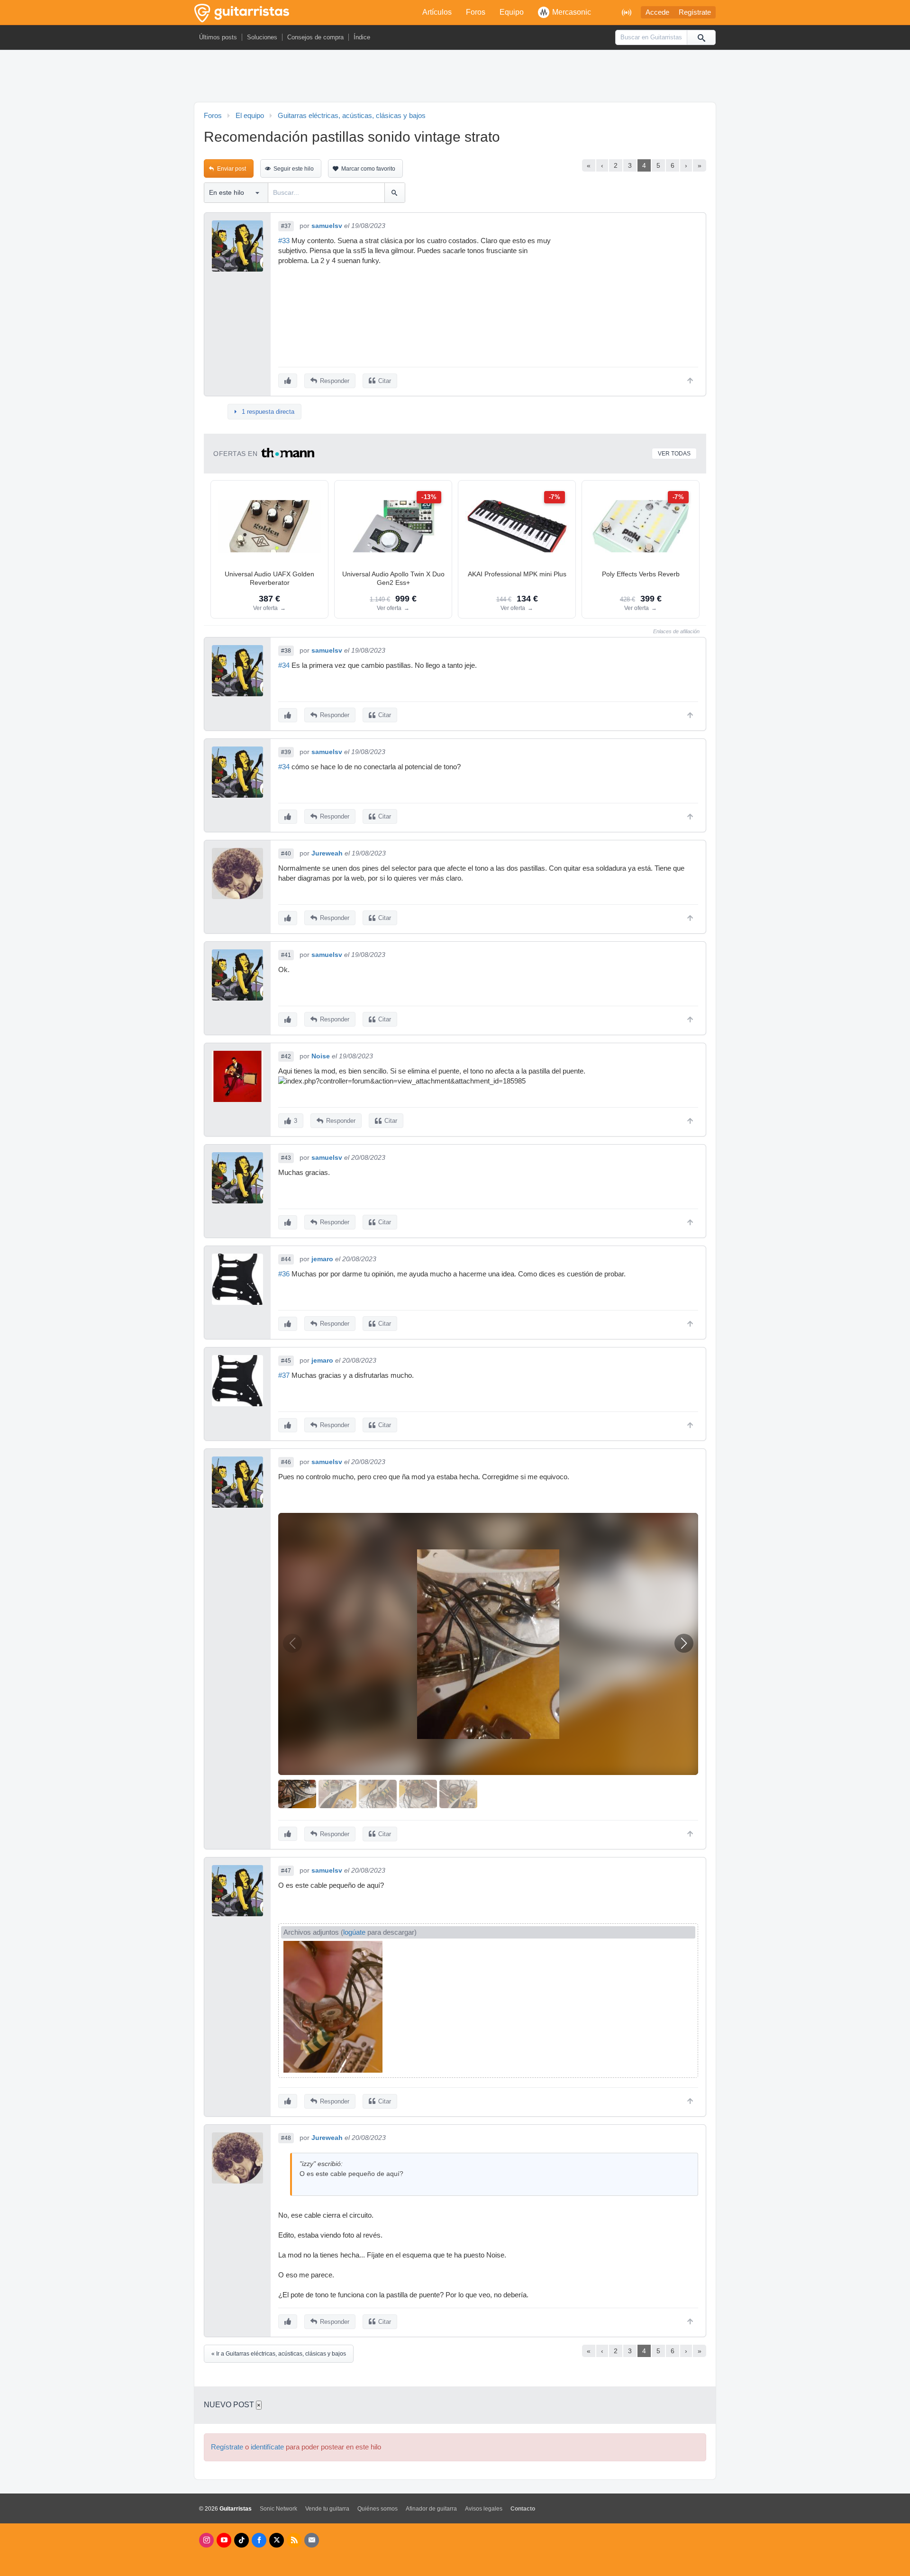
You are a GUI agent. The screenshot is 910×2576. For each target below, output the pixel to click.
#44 (286, 1259)
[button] (684, 1643)
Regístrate (695, 12)
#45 (286, 1361)
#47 (286, 1871)
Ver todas (674, 454)
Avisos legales (484, 2509)
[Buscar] (701, 37)
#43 (286, 1158)
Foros (476, 12)
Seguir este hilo (294, 169)
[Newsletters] (312, 2540)
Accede (657, 12)
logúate (354, 1932)
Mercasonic (572, 12)
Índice (362, 37)
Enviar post (232, 169)
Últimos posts (218, 37)
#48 (286, 2138)
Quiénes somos (378, 2509)
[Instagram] (206, 2540)
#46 (286, 1462)
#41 (286, 955)
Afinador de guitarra (431, 2509)
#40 (286, 854)
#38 (286, 651)
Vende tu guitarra (327, 2509)
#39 (286, 752)
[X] (277, 2540)
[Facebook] (259, 2540)
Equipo (512, 12)
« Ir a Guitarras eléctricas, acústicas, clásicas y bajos (279, 2354)
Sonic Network (278, 2509)
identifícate (267, 2447)
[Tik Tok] (241, 2540)
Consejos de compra (315, 37)
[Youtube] (224, 2540)
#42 (286, 1056)
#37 (286, 226)
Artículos (437, 12)
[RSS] (294, 2540)
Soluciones (262, 37)
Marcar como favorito (368, 169)
